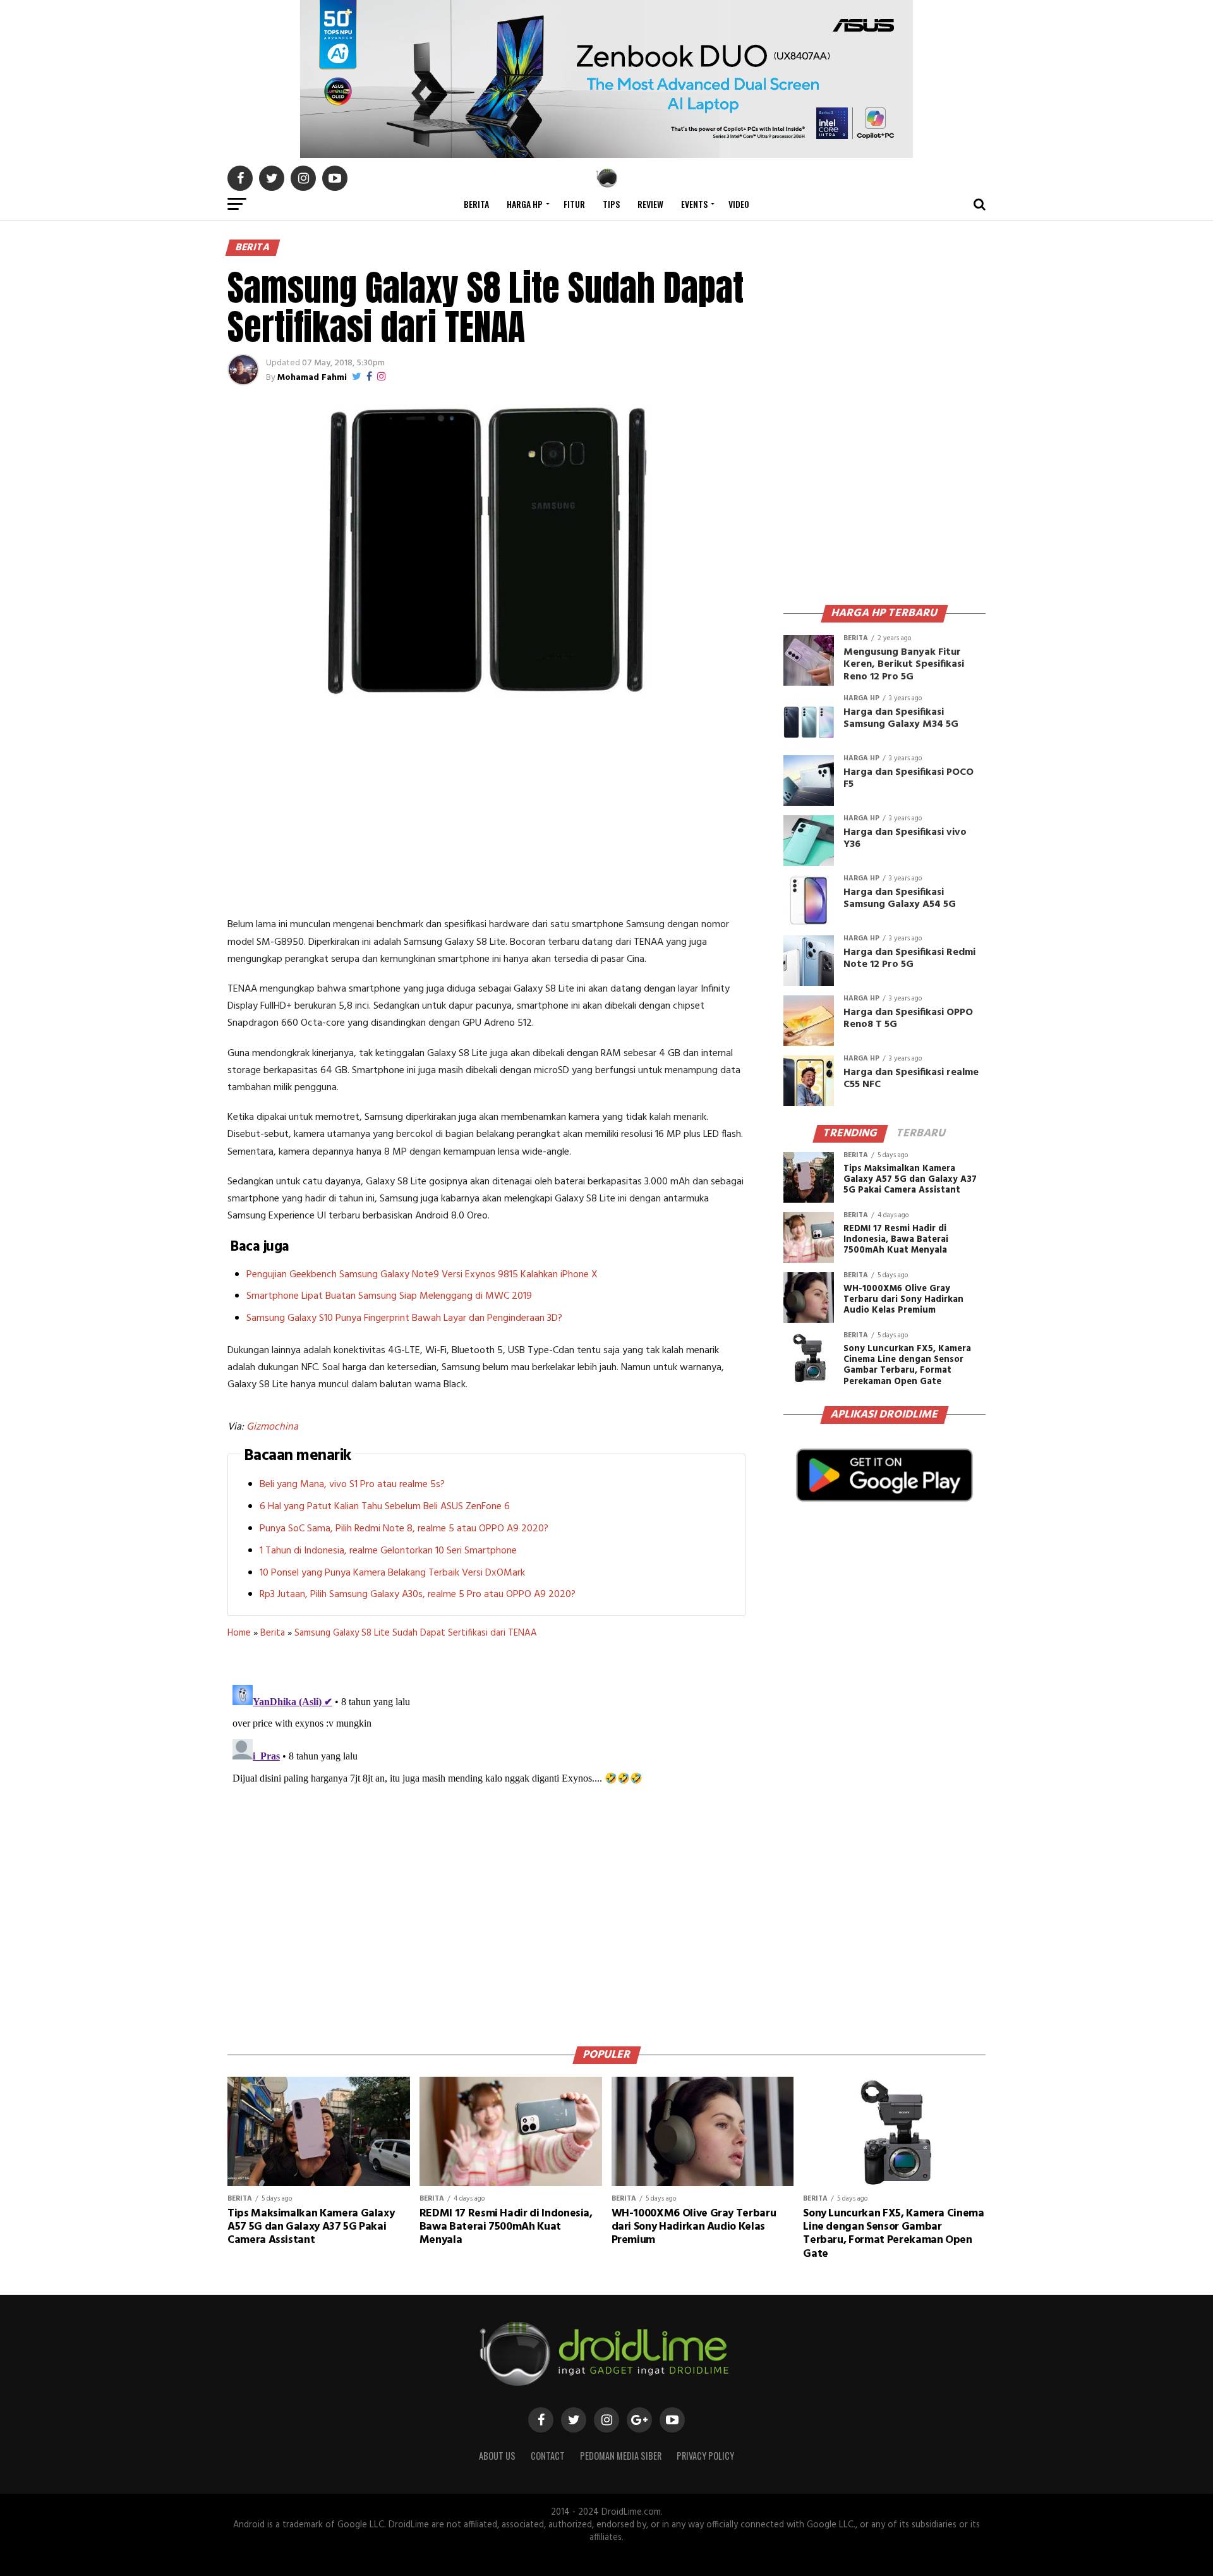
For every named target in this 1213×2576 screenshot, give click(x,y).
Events (694, 204)
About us (497, 2456)
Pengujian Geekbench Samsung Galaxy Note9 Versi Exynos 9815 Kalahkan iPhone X (422, 1275)
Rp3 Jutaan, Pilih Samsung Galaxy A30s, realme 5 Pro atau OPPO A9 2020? (418, 1595)
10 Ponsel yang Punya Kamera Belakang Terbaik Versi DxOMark (392, 1573)
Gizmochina (272, 1427)
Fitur (574, 204)
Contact (548, 2456)
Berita (476, 204)
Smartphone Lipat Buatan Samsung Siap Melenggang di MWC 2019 (389, 1296)
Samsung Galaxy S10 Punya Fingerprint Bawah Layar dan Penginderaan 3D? (404, 1318)
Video (739, 204)
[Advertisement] (486, 809)
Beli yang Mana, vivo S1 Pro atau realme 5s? (352, 1485)
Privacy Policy (705, 2456)
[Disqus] (486, 1838)
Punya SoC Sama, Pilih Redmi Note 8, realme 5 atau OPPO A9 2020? (404, 1529)
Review (650, 204)
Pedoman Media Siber (621, 2456)
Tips (611, 204)
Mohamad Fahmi (312, 378)
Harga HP (525, 204)
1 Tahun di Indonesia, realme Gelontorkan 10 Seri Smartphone (388, 1551)
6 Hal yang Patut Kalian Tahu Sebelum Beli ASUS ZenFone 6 (385, 1507)
